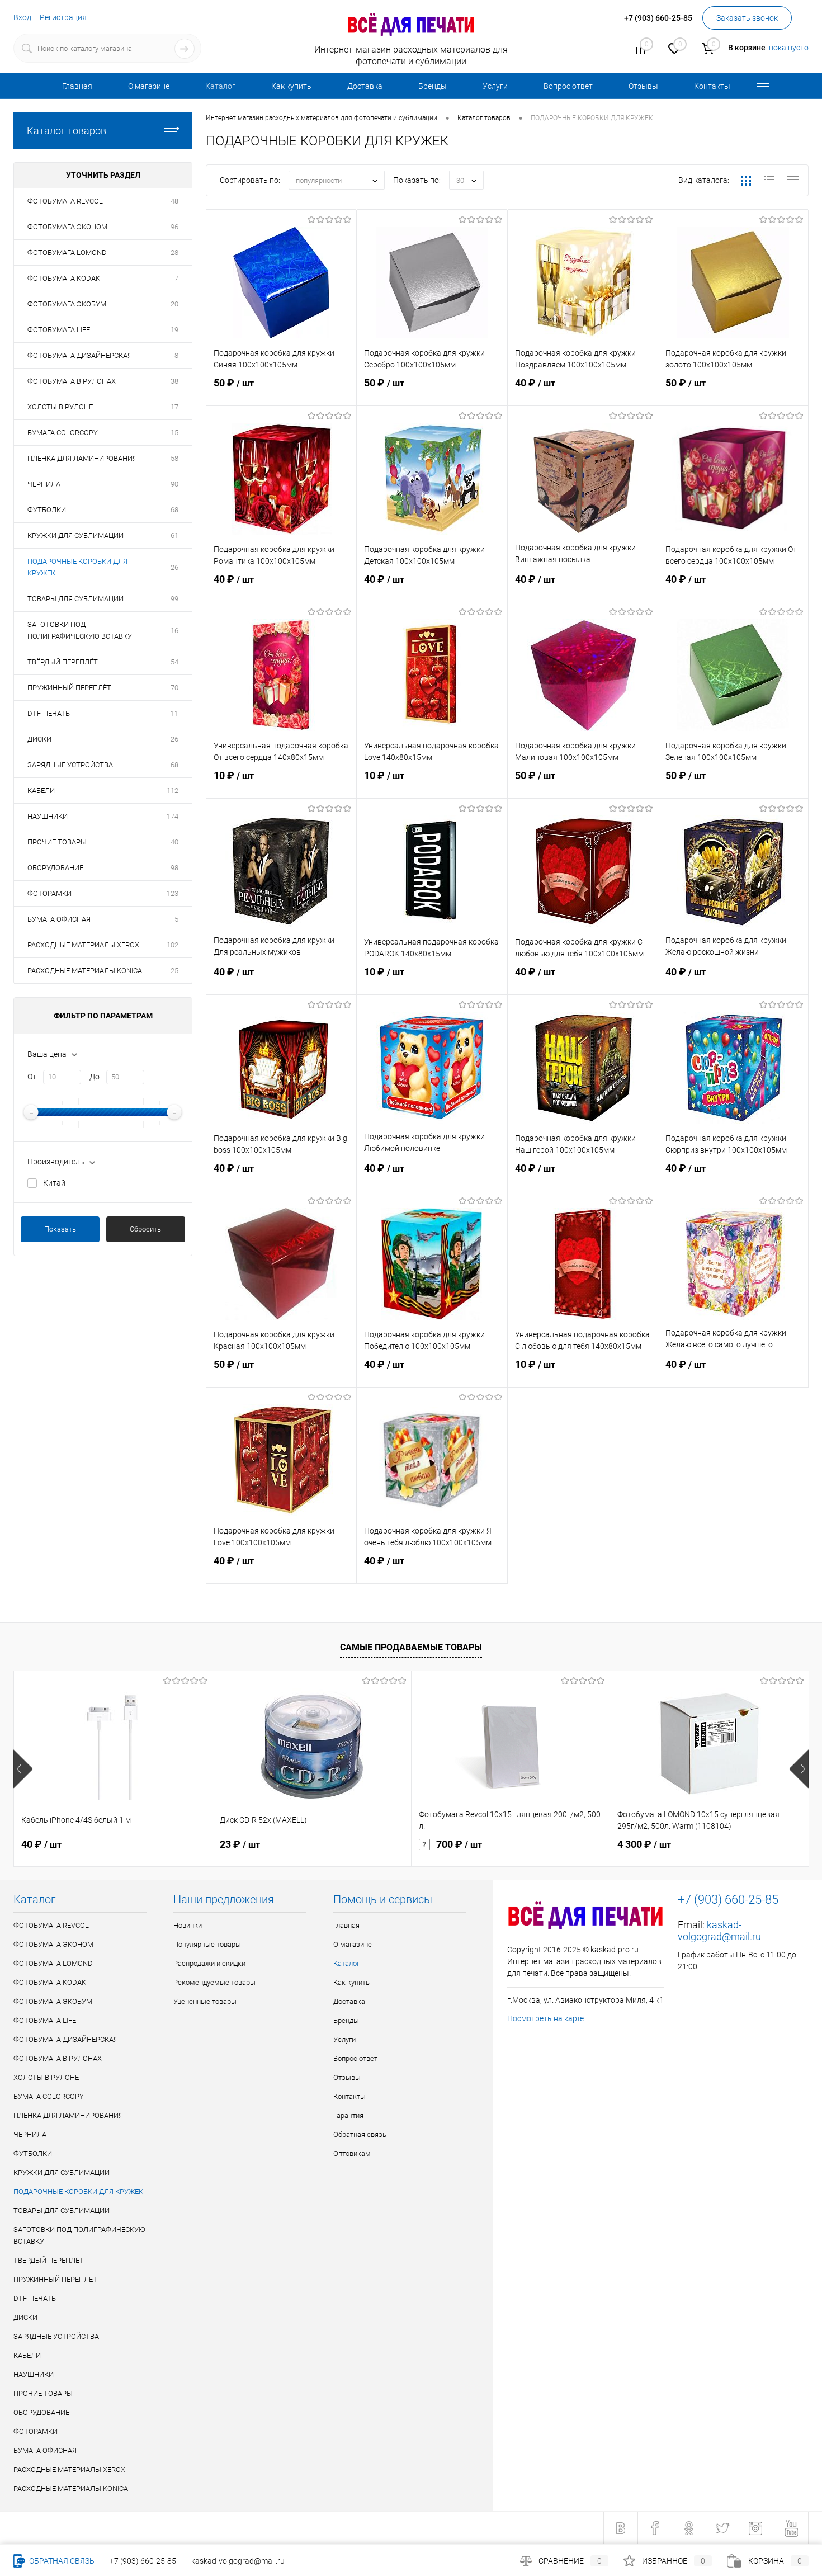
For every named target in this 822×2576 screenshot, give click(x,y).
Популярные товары (207, 1944)
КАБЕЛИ (41, 791)
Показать (60, 1229)
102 (173, 945)
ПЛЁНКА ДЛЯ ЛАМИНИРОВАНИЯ (82, 458)
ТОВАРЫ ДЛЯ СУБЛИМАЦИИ (75, 599)
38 (174, 381)
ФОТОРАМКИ (49, 893)
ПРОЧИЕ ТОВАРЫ (57, 842)
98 (174, 868)
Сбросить (145, 1229)
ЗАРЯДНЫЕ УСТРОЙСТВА (70, 765)
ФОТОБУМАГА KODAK (64, 278)
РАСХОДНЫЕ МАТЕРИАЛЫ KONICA (85, 971)
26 (174, 567)
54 (174, 662)
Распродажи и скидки (209, 1963)
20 (174, 304)
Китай (54, 1183)
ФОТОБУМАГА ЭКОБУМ (67, 304)
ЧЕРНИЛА (44, 484)
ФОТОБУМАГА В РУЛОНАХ (72, 381)
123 (173, 893)
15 (174, 433)
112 (173, 791)
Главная (77, 86)
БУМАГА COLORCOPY (63, 433)
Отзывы (643, 86)
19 (174, 330)
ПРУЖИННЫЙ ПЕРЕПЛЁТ (69, 688)
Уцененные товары (205, 2001)
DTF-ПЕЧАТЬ (49, 713)
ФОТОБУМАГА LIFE (59, 330)
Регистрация (63, 17)
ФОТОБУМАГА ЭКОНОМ (67, 227)
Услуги (495, 86)
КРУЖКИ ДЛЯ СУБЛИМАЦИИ (75, 536)
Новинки (188, 1925)
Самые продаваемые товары (411, 1647)
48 (174, 201)
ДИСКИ (39, 739)
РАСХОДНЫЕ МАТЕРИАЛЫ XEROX (83, 945)
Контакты (712, 86)
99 (174, 599)
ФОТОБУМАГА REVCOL (65, 201)
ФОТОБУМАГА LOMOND (67, 253)
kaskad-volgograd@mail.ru (719, 1931)
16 (174, 631)
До (95, 1077)
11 (174, 713)
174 (173, 816)
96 (174, 227)
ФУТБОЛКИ (47, 510)
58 (174, 458)
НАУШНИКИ (48, 816)
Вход (22, 17)
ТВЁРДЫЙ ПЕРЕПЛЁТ (63, 662)
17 (174, 407)
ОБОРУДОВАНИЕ (55, 868)
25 (174, 971)
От (32, 1077)
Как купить (291, 86)
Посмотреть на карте (545, 2018)
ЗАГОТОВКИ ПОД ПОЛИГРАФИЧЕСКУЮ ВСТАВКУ (80, 630)
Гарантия (348, 2115)
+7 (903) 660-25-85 (143, 2561)
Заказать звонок (747, 18)
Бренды (433, 86)
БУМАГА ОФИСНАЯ (59, 919)
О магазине (149, 86)
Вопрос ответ (568, 86)
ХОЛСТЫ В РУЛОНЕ (60, 407)
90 (174, 484)
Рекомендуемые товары (214, 1982)
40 (174, 842)
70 (174, 688)
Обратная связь (360, 2134)
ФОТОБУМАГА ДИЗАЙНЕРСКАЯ (80, 355)
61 (174, 536)
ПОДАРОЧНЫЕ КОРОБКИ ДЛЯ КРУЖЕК (77, 567)
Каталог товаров (67, 131)
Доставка (365, 86)
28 (174, 253)
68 (174, 510)
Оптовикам (352, 2153)
